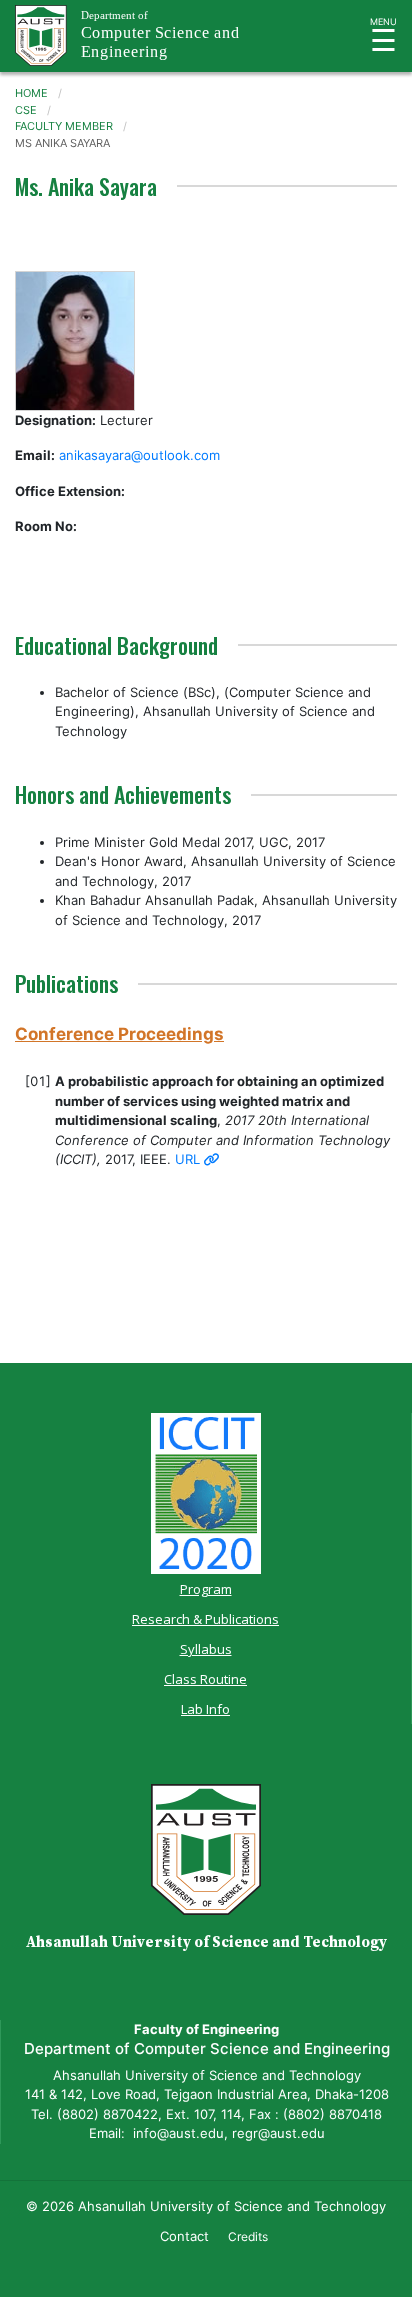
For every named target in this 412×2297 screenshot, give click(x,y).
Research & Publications (205, 1619)
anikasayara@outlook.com (139, 455)
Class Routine (205, 1679)
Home (31, 93)
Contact (184, 2236)
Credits (248, 2236)
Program (206, 1589)
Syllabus (206, 1649)
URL (189, 1159)
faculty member (64, 126)
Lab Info (205, 1709)
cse (26, 110)
